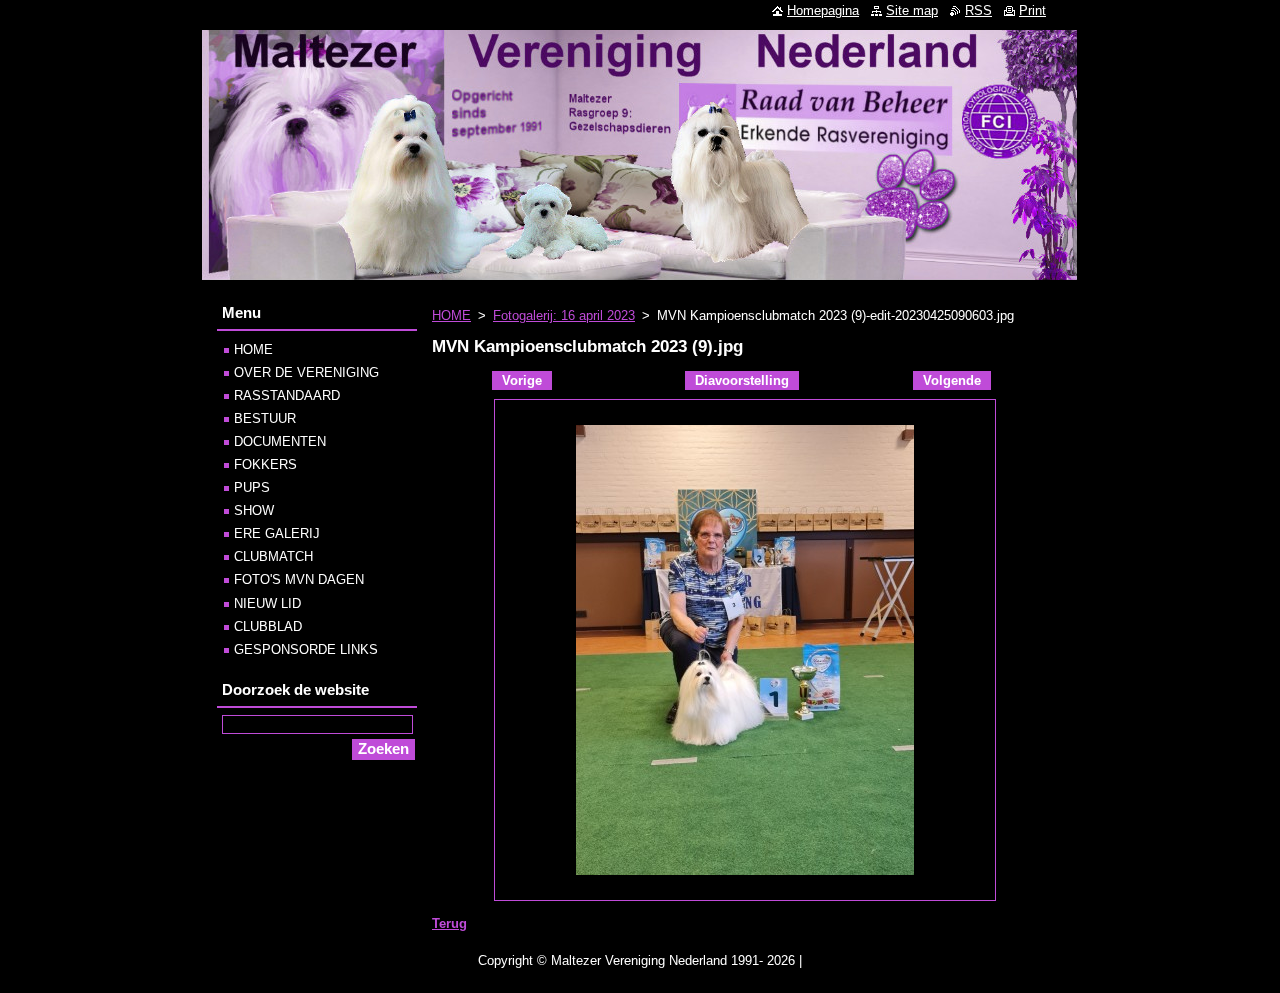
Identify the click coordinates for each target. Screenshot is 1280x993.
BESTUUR (265, 418)
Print (1032, 10)
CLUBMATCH (273, 556)
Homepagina (823, 10)
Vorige (522, 380)
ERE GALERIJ (277, 533)
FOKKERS (265, 464)
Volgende (952, 380)
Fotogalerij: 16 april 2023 (564, 315)
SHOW (254, 510)
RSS (978, 10)
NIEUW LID (267, 603)
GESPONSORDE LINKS (306, 649)
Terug (449, 923)
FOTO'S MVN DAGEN (299, 579)
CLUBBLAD (268, 626)
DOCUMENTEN (280, 441)
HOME (451, 315)
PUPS (252, 487)
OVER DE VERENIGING (306, 372)
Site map (912, 10)
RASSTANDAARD (287, 395)
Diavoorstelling (742, 380)
